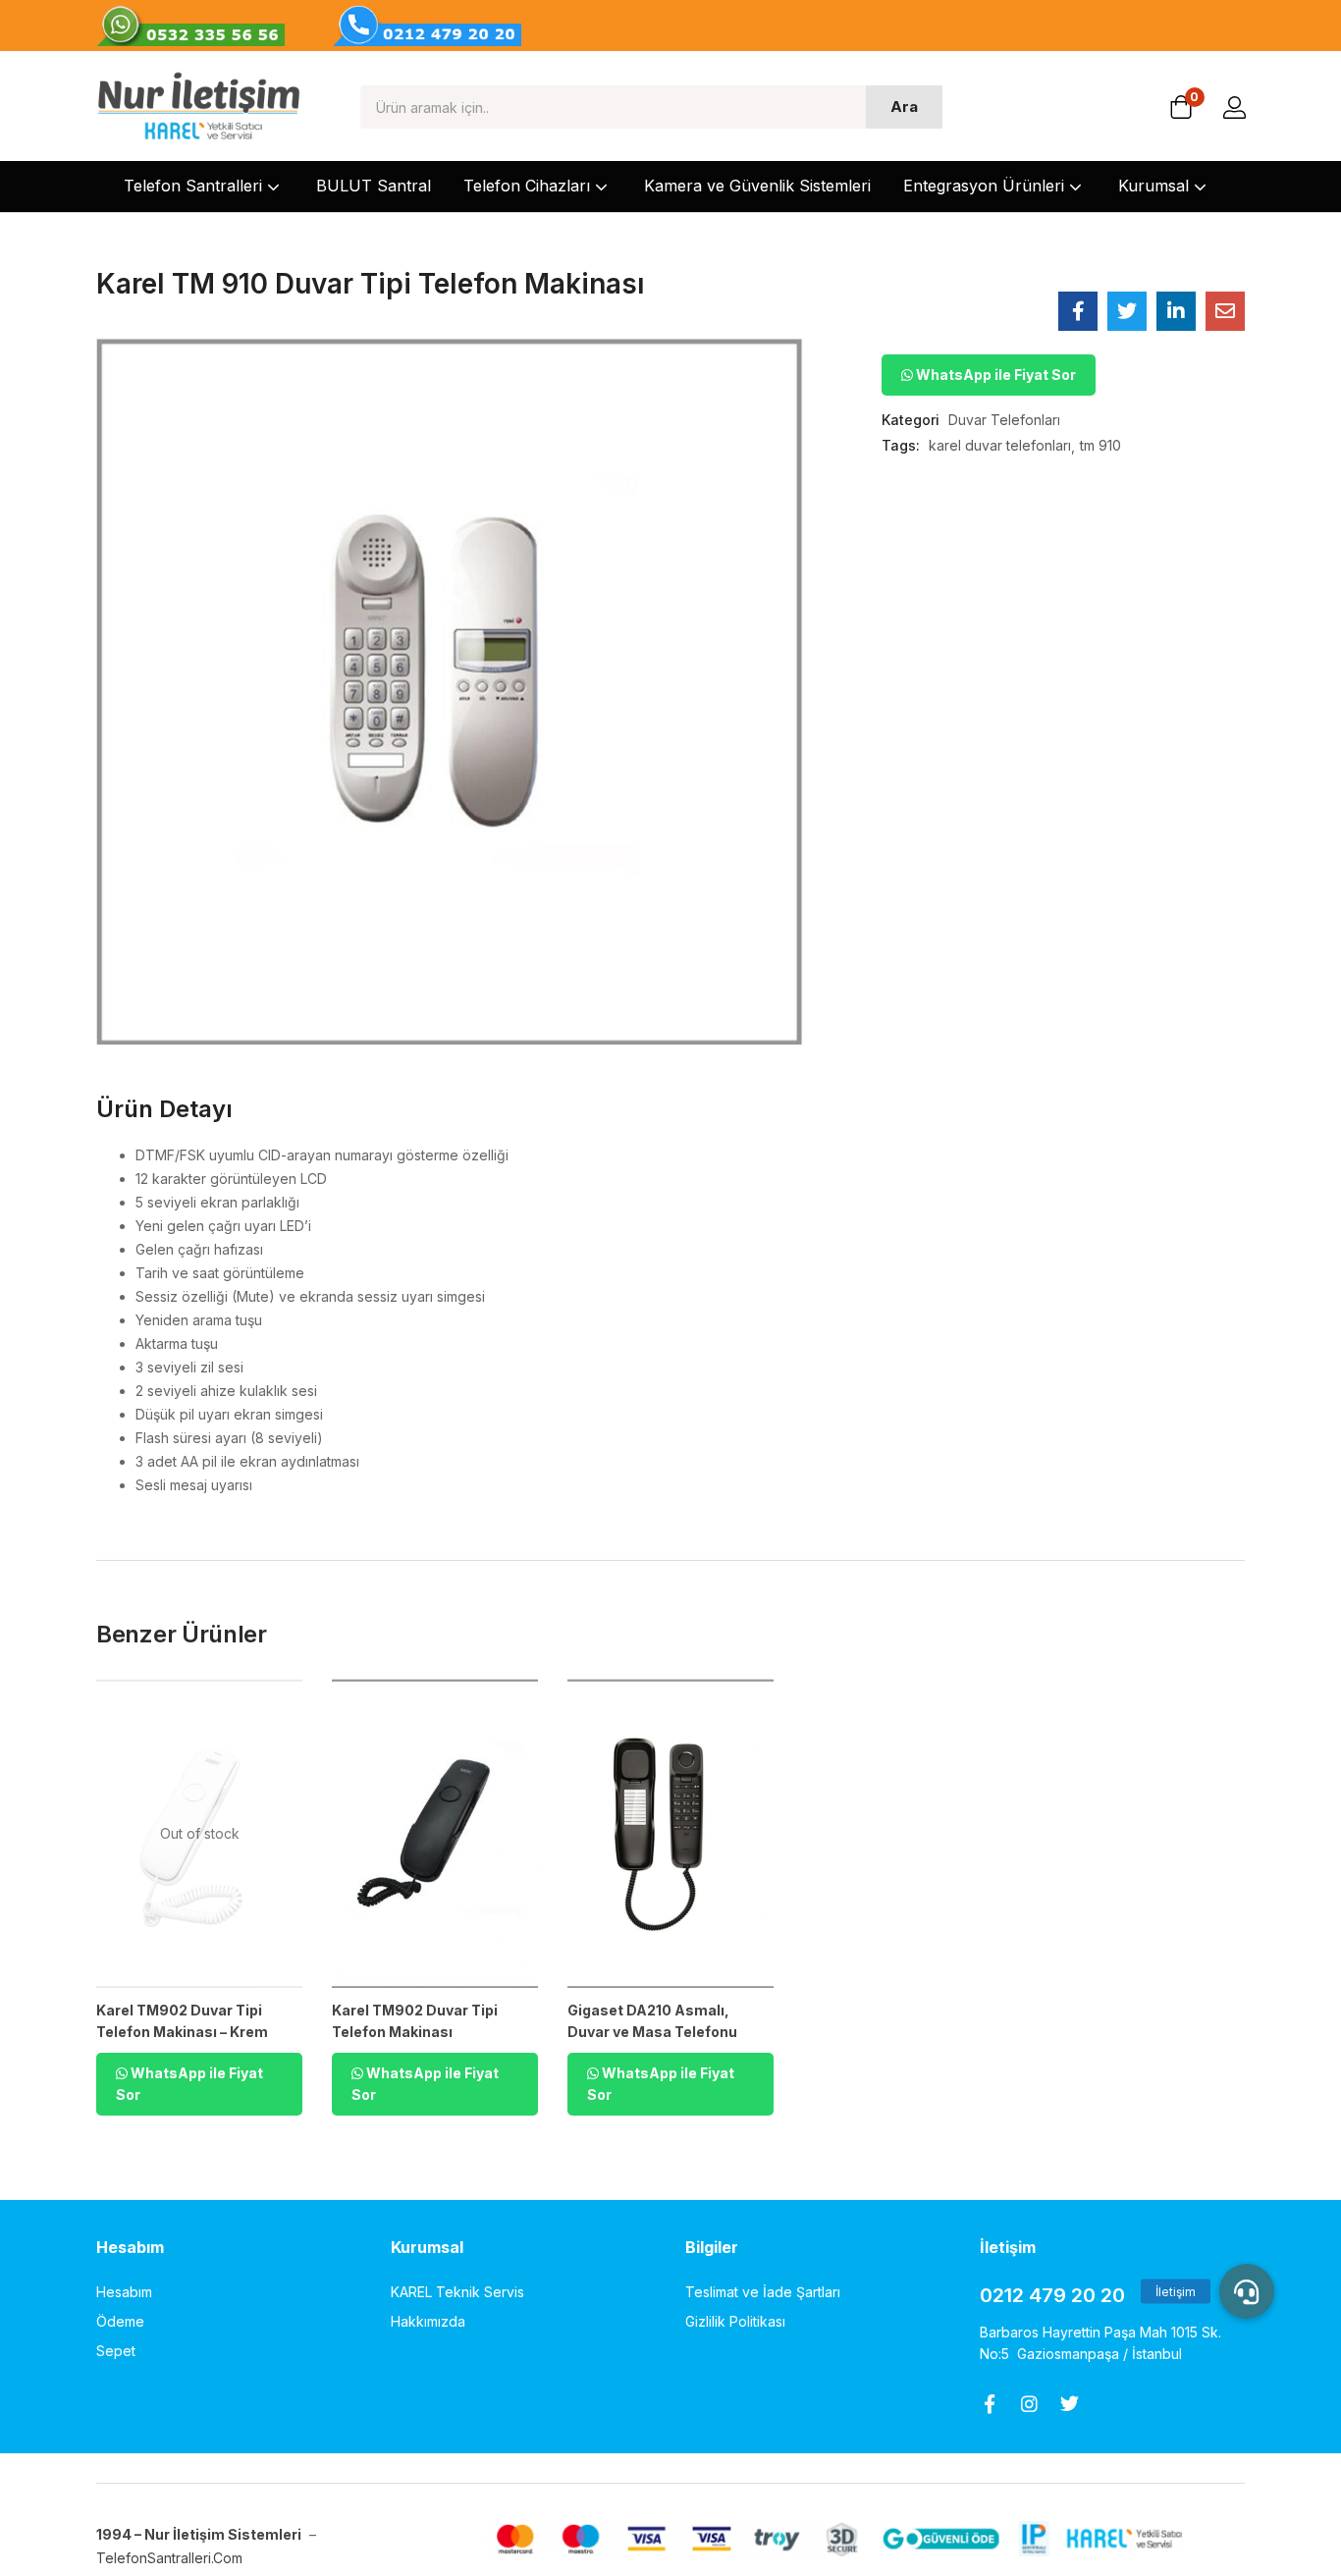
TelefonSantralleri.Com (171, 2558)
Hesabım (124, 2292)
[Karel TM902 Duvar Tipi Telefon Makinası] (435, 1833)
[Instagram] (1029, 2404)
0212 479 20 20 (1052, 2295)
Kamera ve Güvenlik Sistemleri (757, 186)
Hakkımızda (428, 2321)
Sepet (116, 2351)
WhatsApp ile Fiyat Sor (994, 375)
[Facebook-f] (989, 2404)
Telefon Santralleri (195, 186)
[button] (1181, 109)
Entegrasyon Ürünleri (986, 186)
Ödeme (120, 2321)
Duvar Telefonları (1004, 420)
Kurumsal (1156, 186)
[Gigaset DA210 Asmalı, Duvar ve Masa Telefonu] (670, 1833)
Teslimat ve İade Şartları (763, 2292)
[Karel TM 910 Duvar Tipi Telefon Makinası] (1078, 311)
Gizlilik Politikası (735, 2321)
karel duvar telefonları (1000, 445)
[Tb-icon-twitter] (1070, 2404)
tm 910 (1100, 445)
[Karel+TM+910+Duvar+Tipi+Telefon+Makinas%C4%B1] (1127, 311)
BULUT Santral (374, 186)
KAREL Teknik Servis (457, 2292)
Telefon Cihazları (529, 186)
